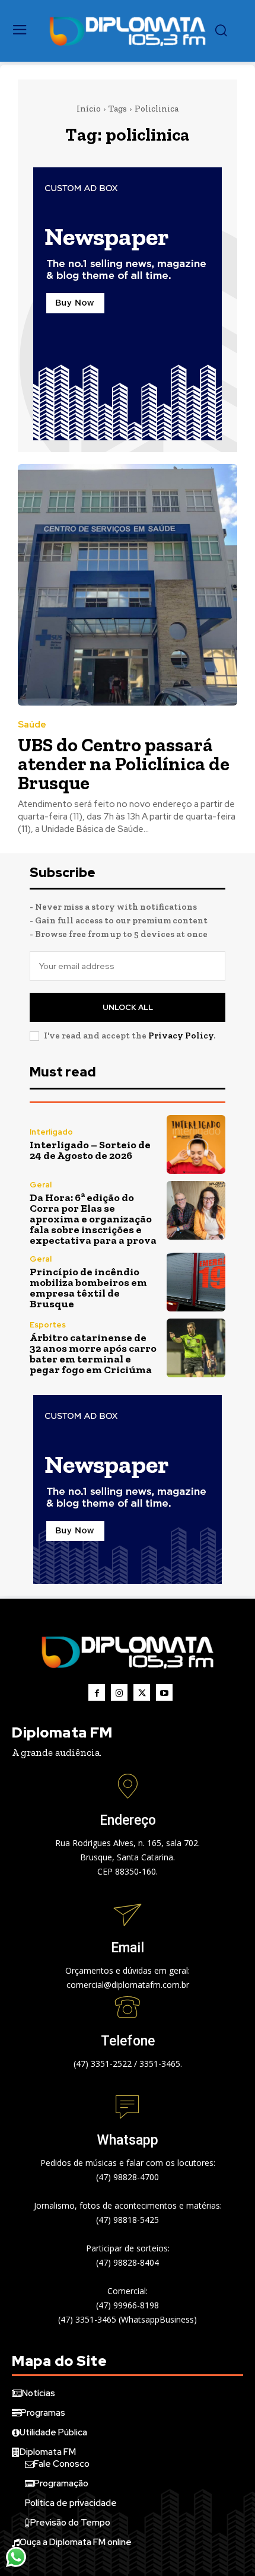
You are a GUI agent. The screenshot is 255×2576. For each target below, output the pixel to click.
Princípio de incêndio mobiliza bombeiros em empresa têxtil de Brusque (88, 1288)
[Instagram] (119, 1692)
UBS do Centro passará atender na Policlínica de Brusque (124, 764)
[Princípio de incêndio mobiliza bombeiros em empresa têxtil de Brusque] (196, 1282)
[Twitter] (142, 1692)
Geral (41, 1185)
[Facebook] (97, 1692)
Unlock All (128, 1007)
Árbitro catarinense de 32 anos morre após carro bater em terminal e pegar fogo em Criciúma (93, 1354)
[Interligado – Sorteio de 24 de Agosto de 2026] (196, 1144)
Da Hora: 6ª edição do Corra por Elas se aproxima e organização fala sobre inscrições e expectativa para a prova (93, 1219)
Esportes (48, 1325)
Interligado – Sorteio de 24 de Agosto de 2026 (90, 1150)
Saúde (32, 725)
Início (89, 109)
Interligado (51, 1132)
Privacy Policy (181, 1036)
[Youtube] (164, 1692)
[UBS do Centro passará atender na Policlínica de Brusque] (128, 585)
